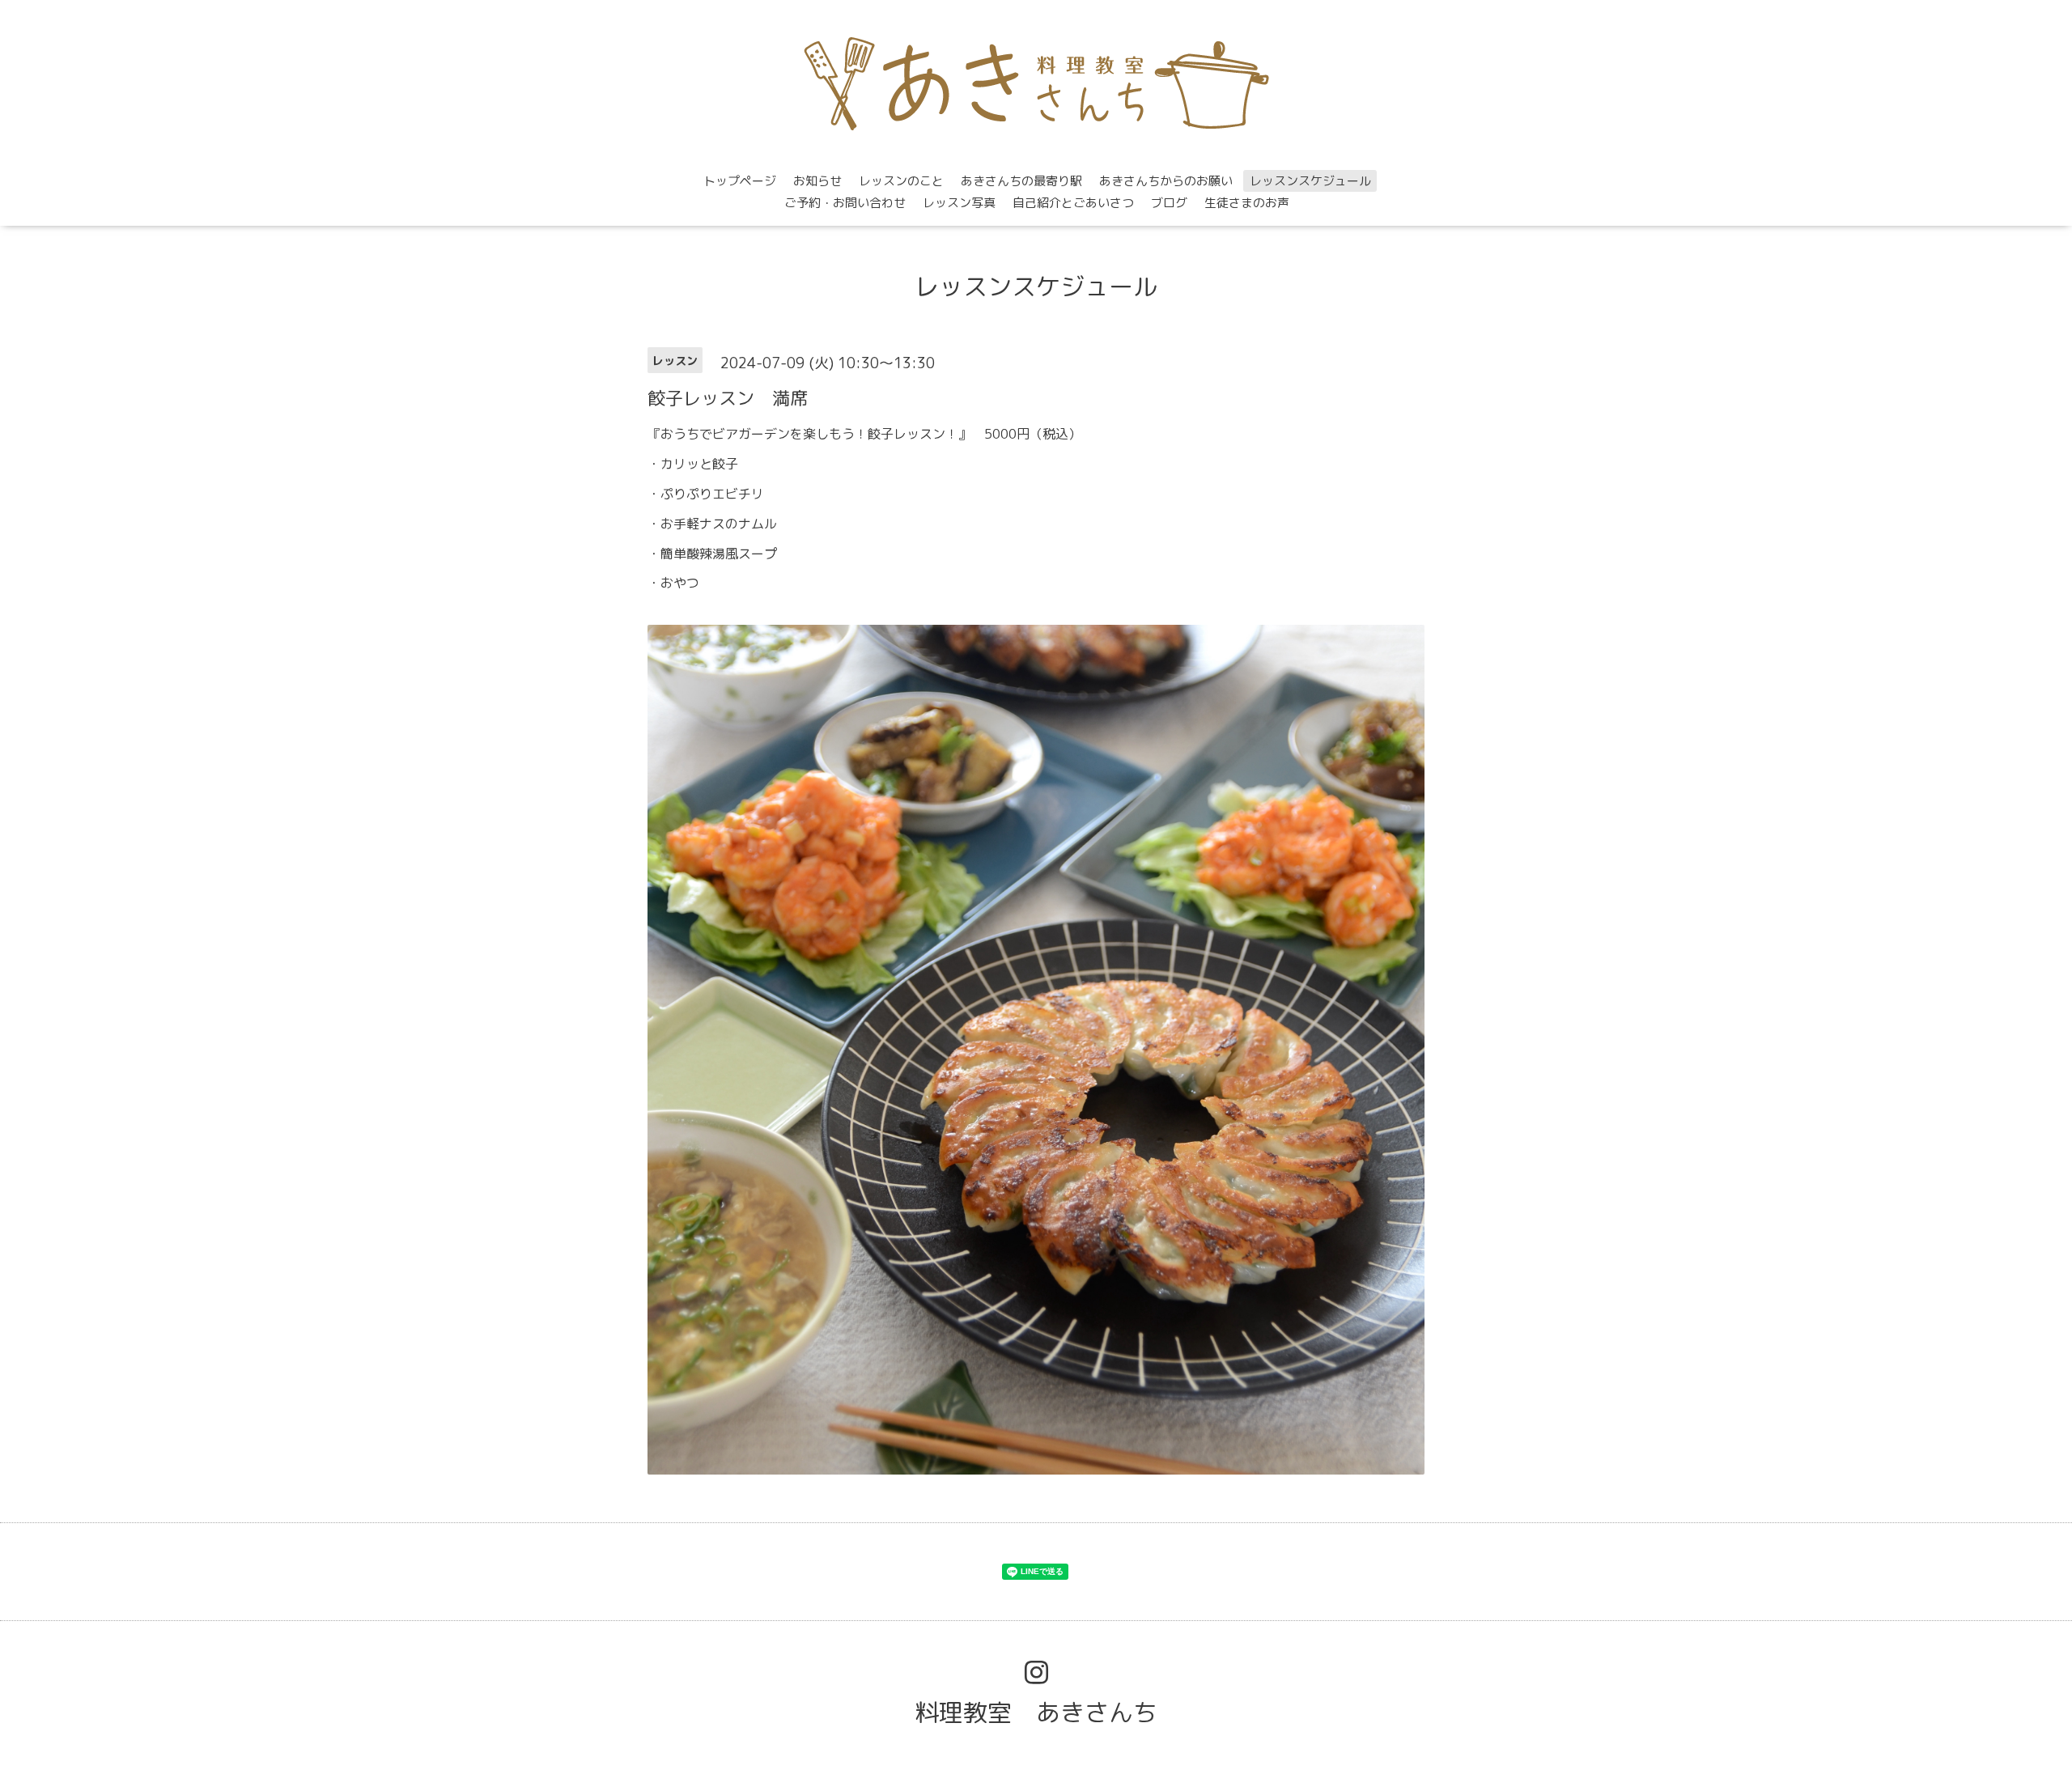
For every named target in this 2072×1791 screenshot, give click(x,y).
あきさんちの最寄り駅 (1021, 181)
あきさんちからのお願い (1166, 181)
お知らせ (817, 181)
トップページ (740, 181)
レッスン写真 (959, 203)
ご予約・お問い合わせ (845, 203)
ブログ (1169, 203)
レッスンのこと (901, 181)
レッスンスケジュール (1310, 181)
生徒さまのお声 (1247, 203)
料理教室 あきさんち (1036, 1712)
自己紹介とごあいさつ (1073, 203)
